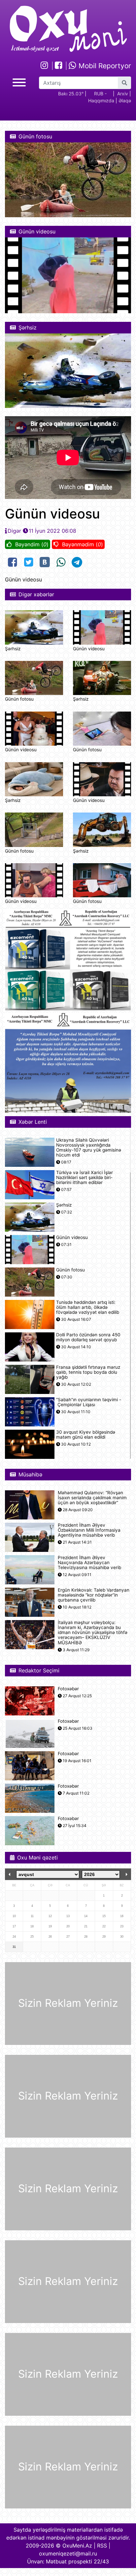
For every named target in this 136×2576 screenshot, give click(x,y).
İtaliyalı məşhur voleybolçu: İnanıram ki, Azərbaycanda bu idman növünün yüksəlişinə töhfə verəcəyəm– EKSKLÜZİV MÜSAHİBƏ (93, 1633)
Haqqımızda (101, 100)
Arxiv (123, 94)
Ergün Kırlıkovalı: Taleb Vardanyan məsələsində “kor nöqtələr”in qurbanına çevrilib (94, 1595)
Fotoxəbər (68, 1689)
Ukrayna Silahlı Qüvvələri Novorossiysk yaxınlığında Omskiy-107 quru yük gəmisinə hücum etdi (89, 1148)
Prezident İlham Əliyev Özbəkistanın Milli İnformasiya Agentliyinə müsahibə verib (89, 1530)
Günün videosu (89, 649)
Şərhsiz (13, 649)
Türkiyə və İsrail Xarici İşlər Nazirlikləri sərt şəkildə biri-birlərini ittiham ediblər (85, 1178)
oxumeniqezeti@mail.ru (68, 2553)
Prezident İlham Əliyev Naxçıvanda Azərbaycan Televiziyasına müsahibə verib (89, 1563)
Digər (14, 531)
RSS (102, 2546)
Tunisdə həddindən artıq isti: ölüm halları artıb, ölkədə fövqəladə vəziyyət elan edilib (88, 1307)
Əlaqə (125, 100)
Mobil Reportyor (104, 66)
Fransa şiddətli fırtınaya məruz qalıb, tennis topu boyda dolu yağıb (88, 1372)
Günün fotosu (19, 699)
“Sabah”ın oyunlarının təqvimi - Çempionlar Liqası (89, 1402)
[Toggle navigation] (19, 82)
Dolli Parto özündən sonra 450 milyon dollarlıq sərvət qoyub (88, 1337)
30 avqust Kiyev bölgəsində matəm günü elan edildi (86, 1435)
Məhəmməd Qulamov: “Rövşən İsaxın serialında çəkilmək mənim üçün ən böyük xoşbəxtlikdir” (92, 1498)
